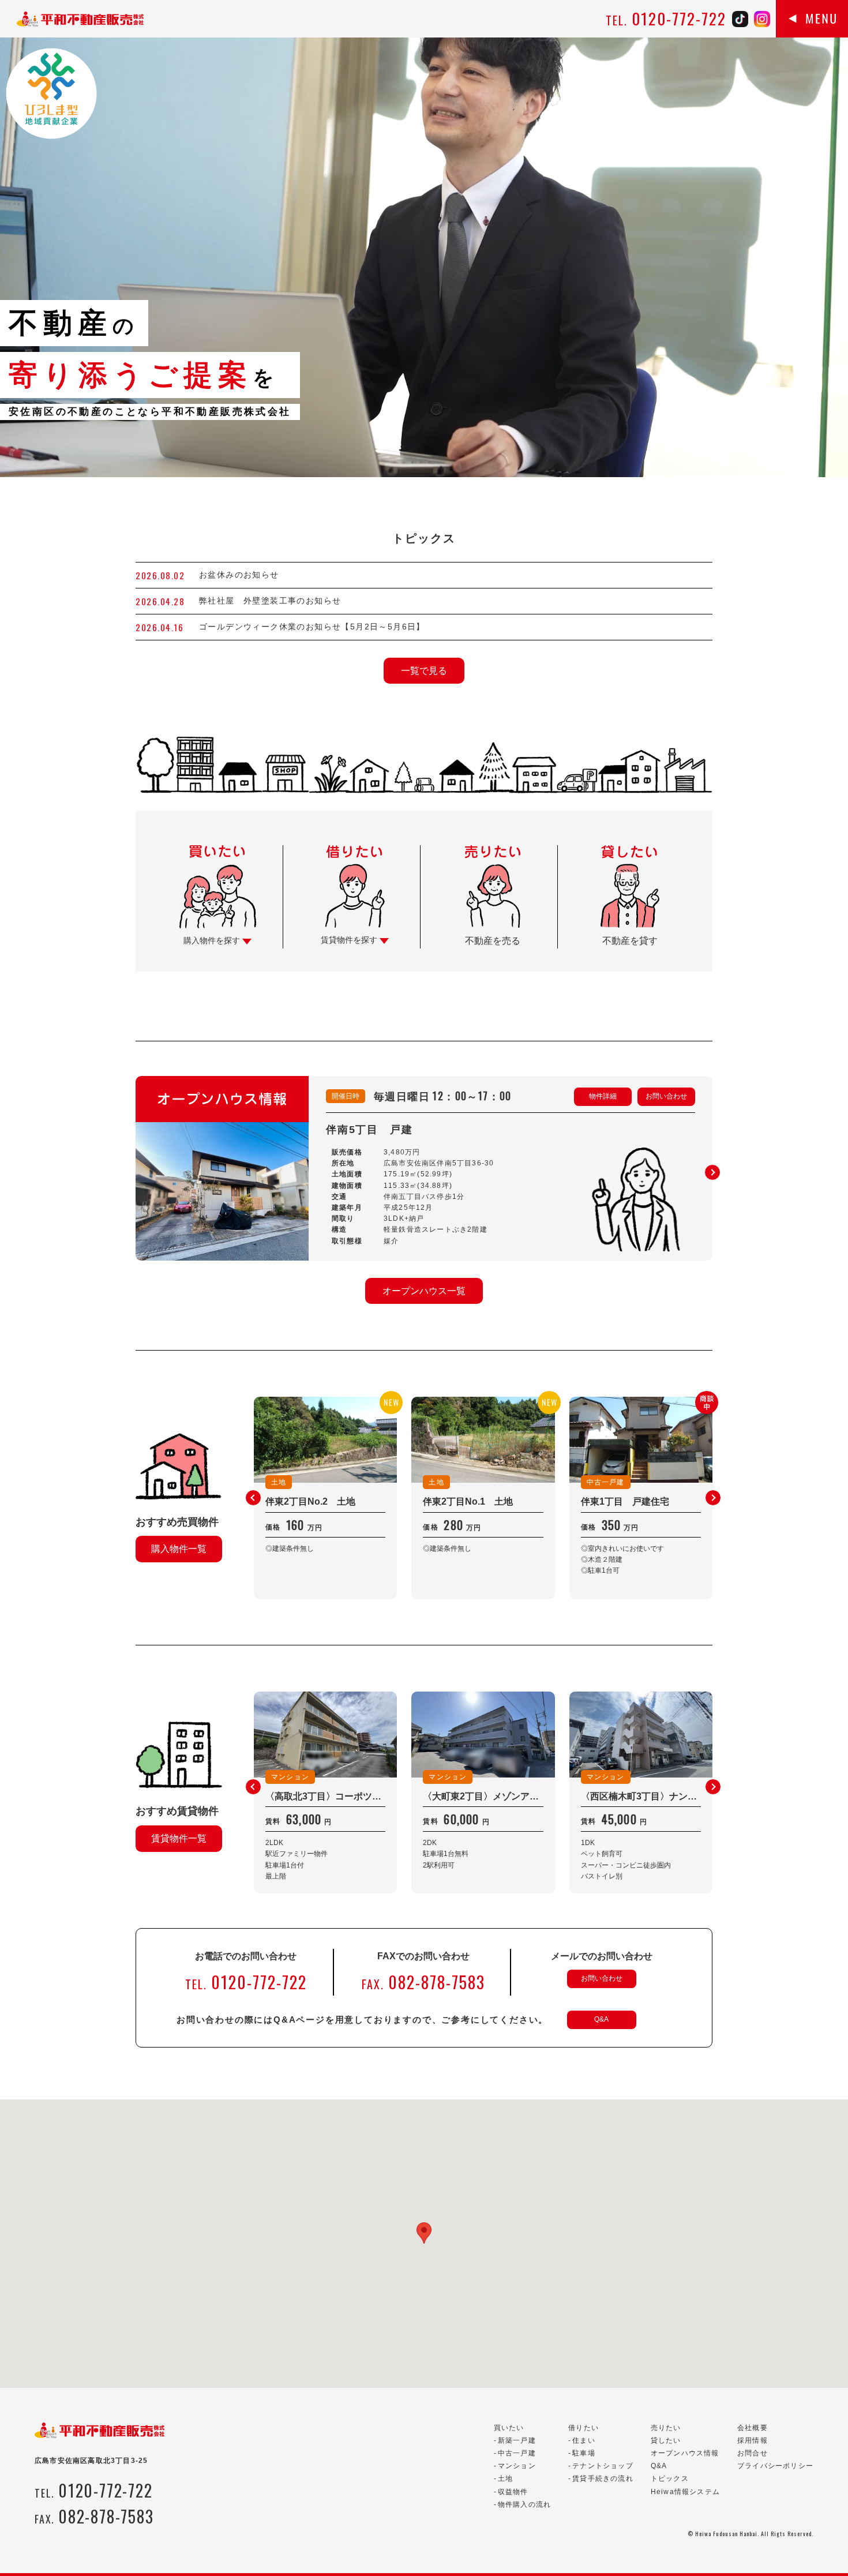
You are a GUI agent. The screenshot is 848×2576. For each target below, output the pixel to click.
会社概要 (753, 2428)
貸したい (666, 2440)
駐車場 (584, 2453)
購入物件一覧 (179, 1549)
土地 (505, 2478)
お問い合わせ (666, 1096)
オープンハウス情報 (685, 2453)
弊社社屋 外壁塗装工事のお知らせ (275, 601)
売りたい (666, 2428)
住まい (584, 2440)
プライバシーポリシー (775, 2466)
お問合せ (753, 2453)
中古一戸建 (517, 2453)
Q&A (601, 2019)
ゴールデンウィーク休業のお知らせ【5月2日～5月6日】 (312, 627)
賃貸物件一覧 (179, 1838)
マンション (517, 2466)
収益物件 (513, 2492)
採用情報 (753, 2440)
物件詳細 (603, 1096)
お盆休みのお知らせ (239, 575)
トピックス (670, 2478)
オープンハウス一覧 (424, 1291)
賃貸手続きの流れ (603, 2478)
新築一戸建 (517, 2440)
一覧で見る (424, 671)
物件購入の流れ (524, 2504)
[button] (712, 1172)
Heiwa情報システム (685, 2492)
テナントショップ (603, 2466)
